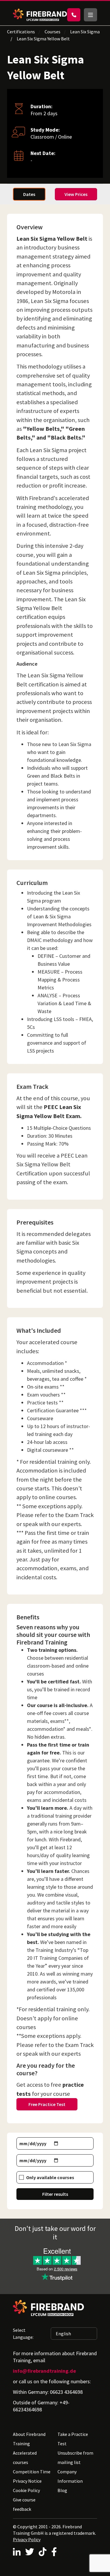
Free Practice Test (47, 2104)
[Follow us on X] (30, 2552)
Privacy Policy (27, 2539)
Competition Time (32, 2472)
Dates (29, 194)
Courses (53, 32)
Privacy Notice (27, 2481)
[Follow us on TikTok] (43, 2552)
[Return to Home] (40, 15)
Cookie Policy (26, 2490)
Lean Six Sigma (85, 32)
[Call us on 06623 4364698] (74, 15)
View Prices (76, 194)
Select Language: (23, 2334)
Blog (62, 2490)
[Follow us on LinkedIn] (17, 2552)
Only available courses (50, 2177)
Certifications (21, 32)
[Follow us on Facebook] (54, 2552)
